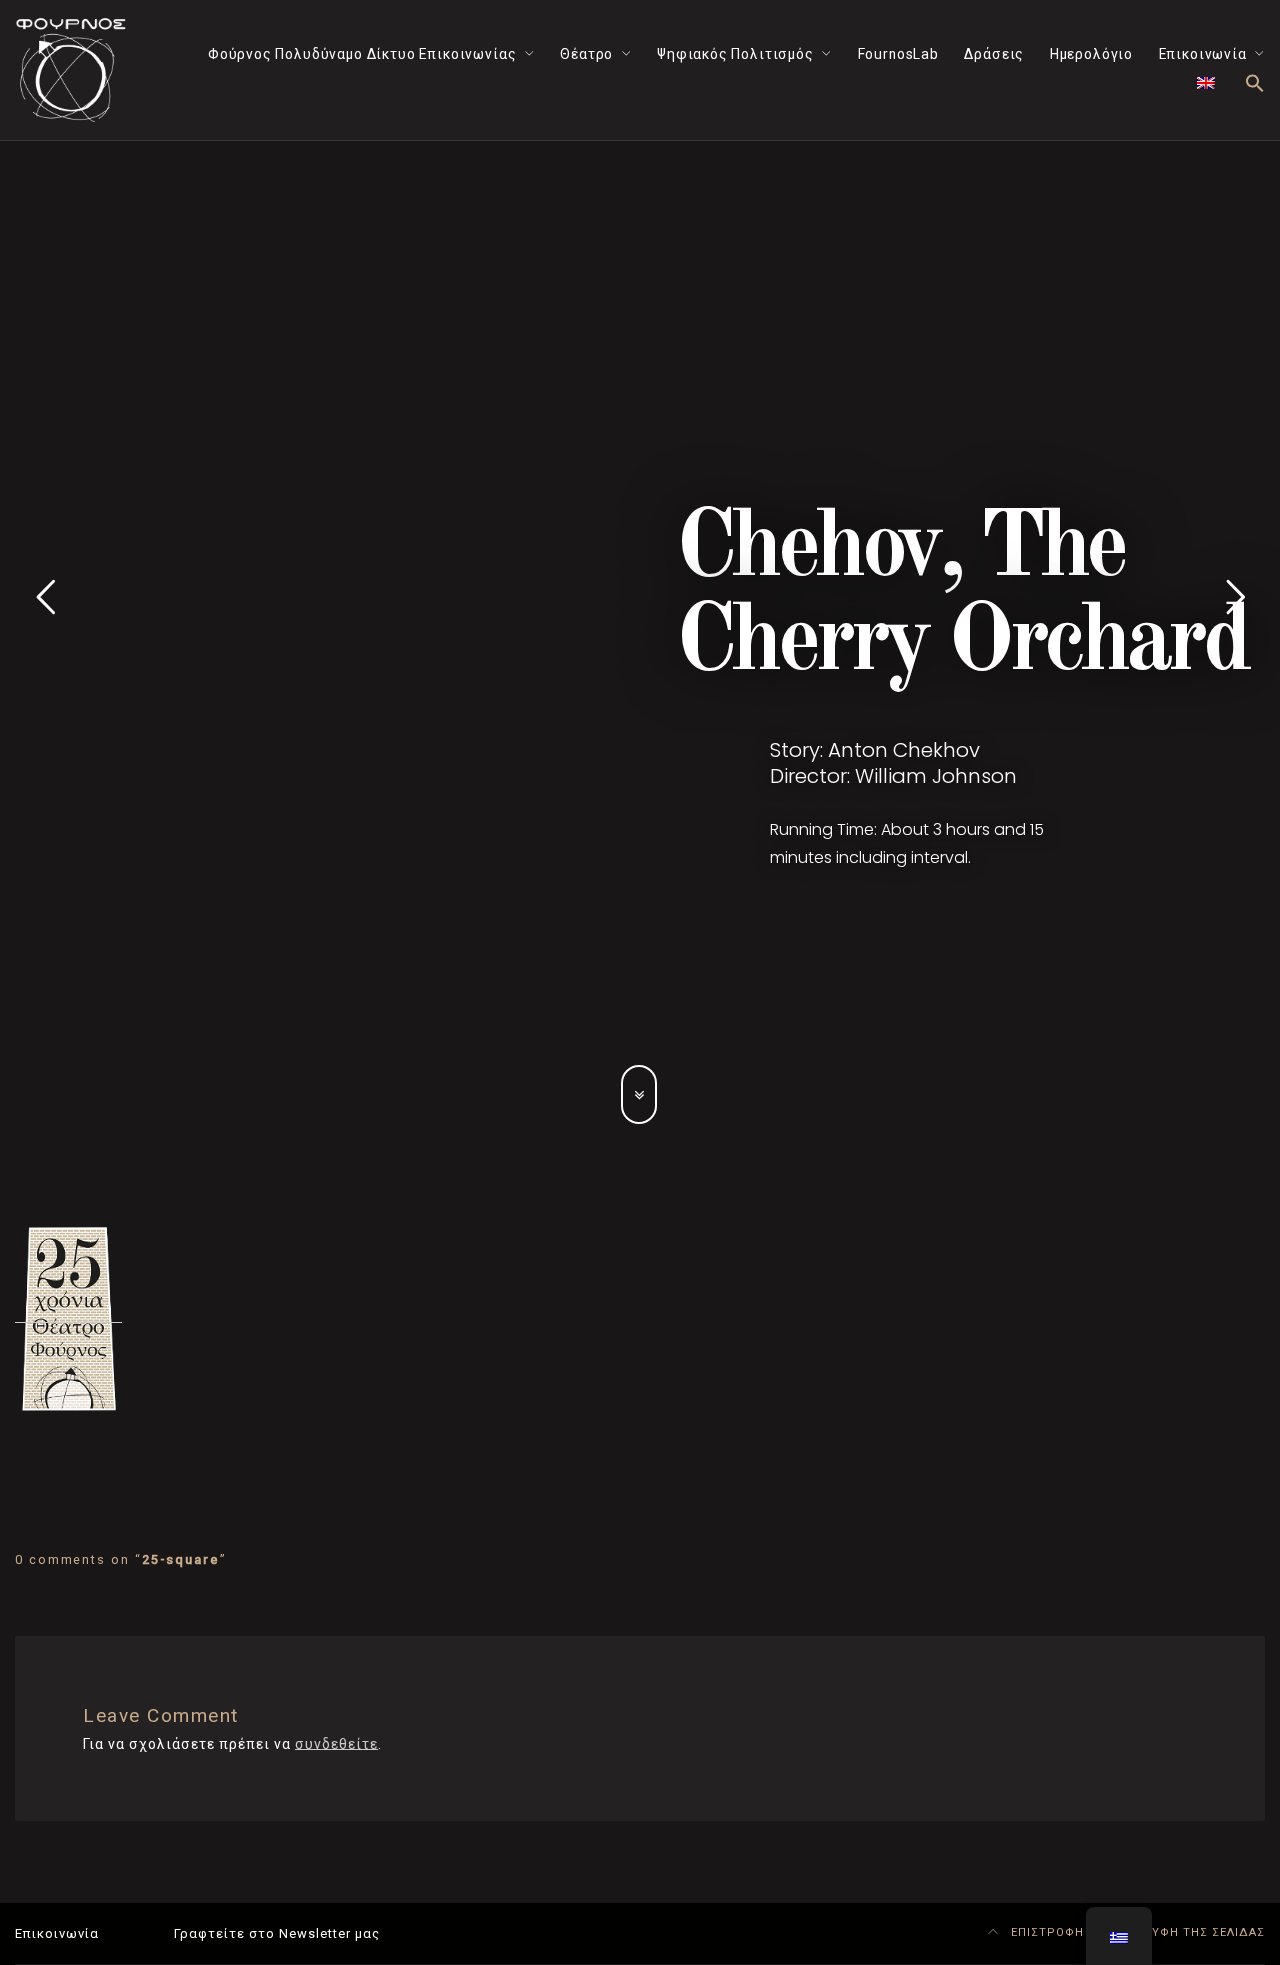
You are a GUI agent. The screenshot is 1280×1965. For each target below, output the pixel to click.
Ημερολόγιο (1091, 54)
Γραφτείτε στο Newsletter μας (277, 1933)
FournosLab (898, 54)
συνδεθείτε (336, 1744)
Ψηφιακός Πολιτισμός (735, 54)
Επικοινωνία (1203, 54)
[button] (1255, 84)
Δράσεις (994, 54)
